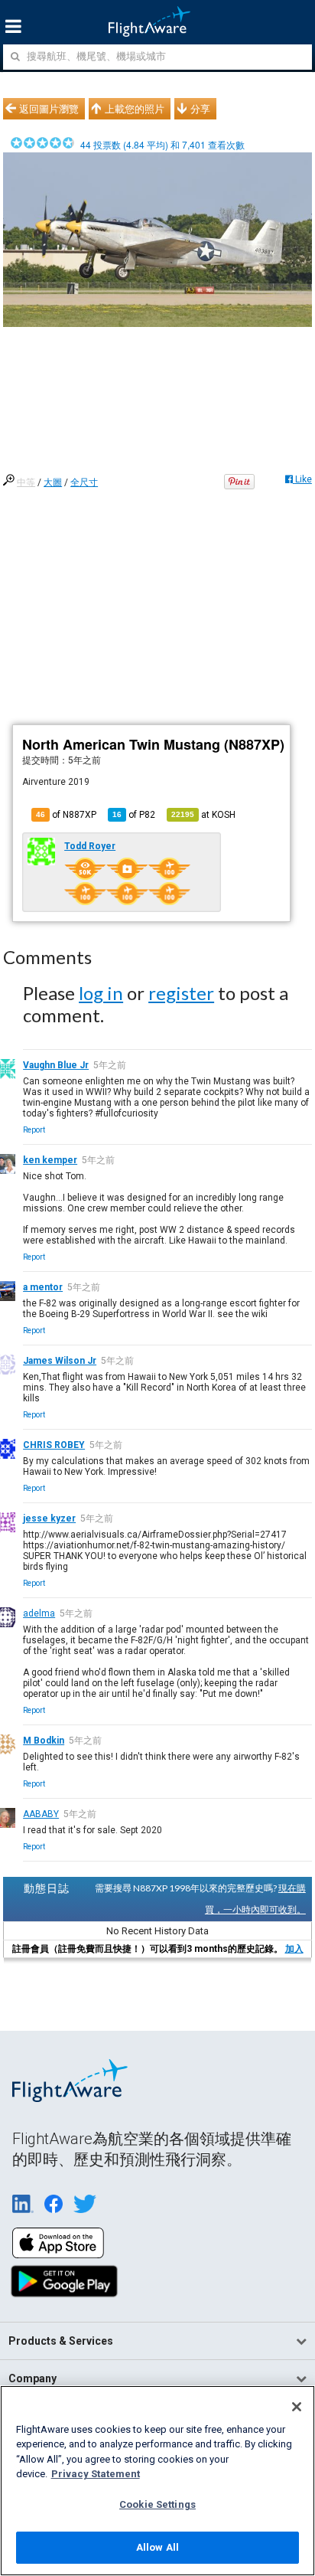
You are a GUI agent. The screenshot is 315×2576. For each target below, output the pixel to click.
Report (34, 1130)
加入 (294, 1949)
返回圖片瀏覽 (49, 109)
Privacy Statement (96, 2474)
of (134, 815)
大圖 (53, 482)
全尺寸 (84, 482)
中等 (26, 482)
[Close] (297, 2407)
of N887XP (66, 815)
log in (101, 993)
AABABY (41, 1814)
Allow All (157, 2547)
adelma (39, 1613)
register (181, 993)
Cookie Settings (157, 2504)
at (203, 815)
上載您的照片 (135, 109)
